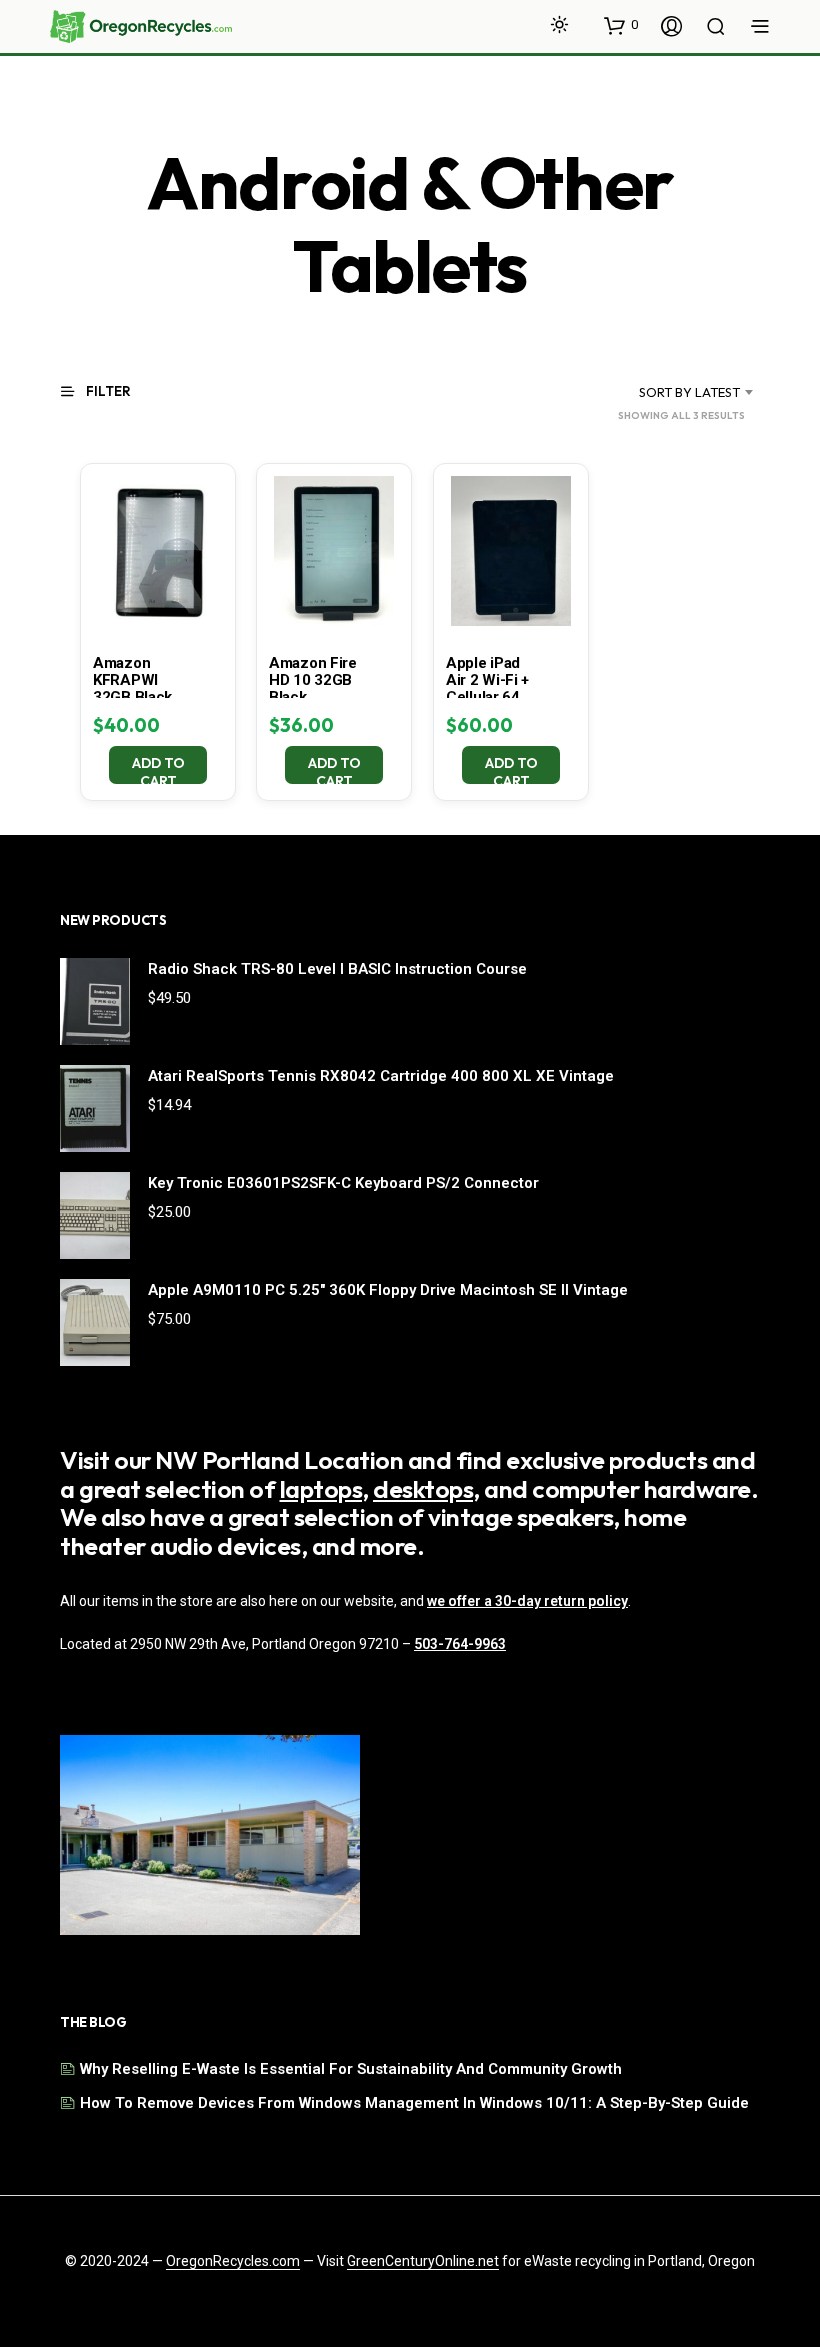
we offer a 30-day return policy (527, 1601)
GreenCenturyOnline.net (423, 2261)
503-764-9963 (460, 1644)
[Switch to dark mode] (559, 24)
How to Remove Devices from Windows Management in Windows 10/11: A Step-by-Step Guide (414, 2103)
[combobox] (664, 392)
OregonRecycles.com (233, 2261)
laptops (321, 1489)
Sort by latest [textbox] (689, 392)
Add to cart (158, 769)
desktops (423, 1489)
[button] (621, 25)
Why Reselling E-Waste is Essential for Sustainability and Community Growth (351, 2069)
